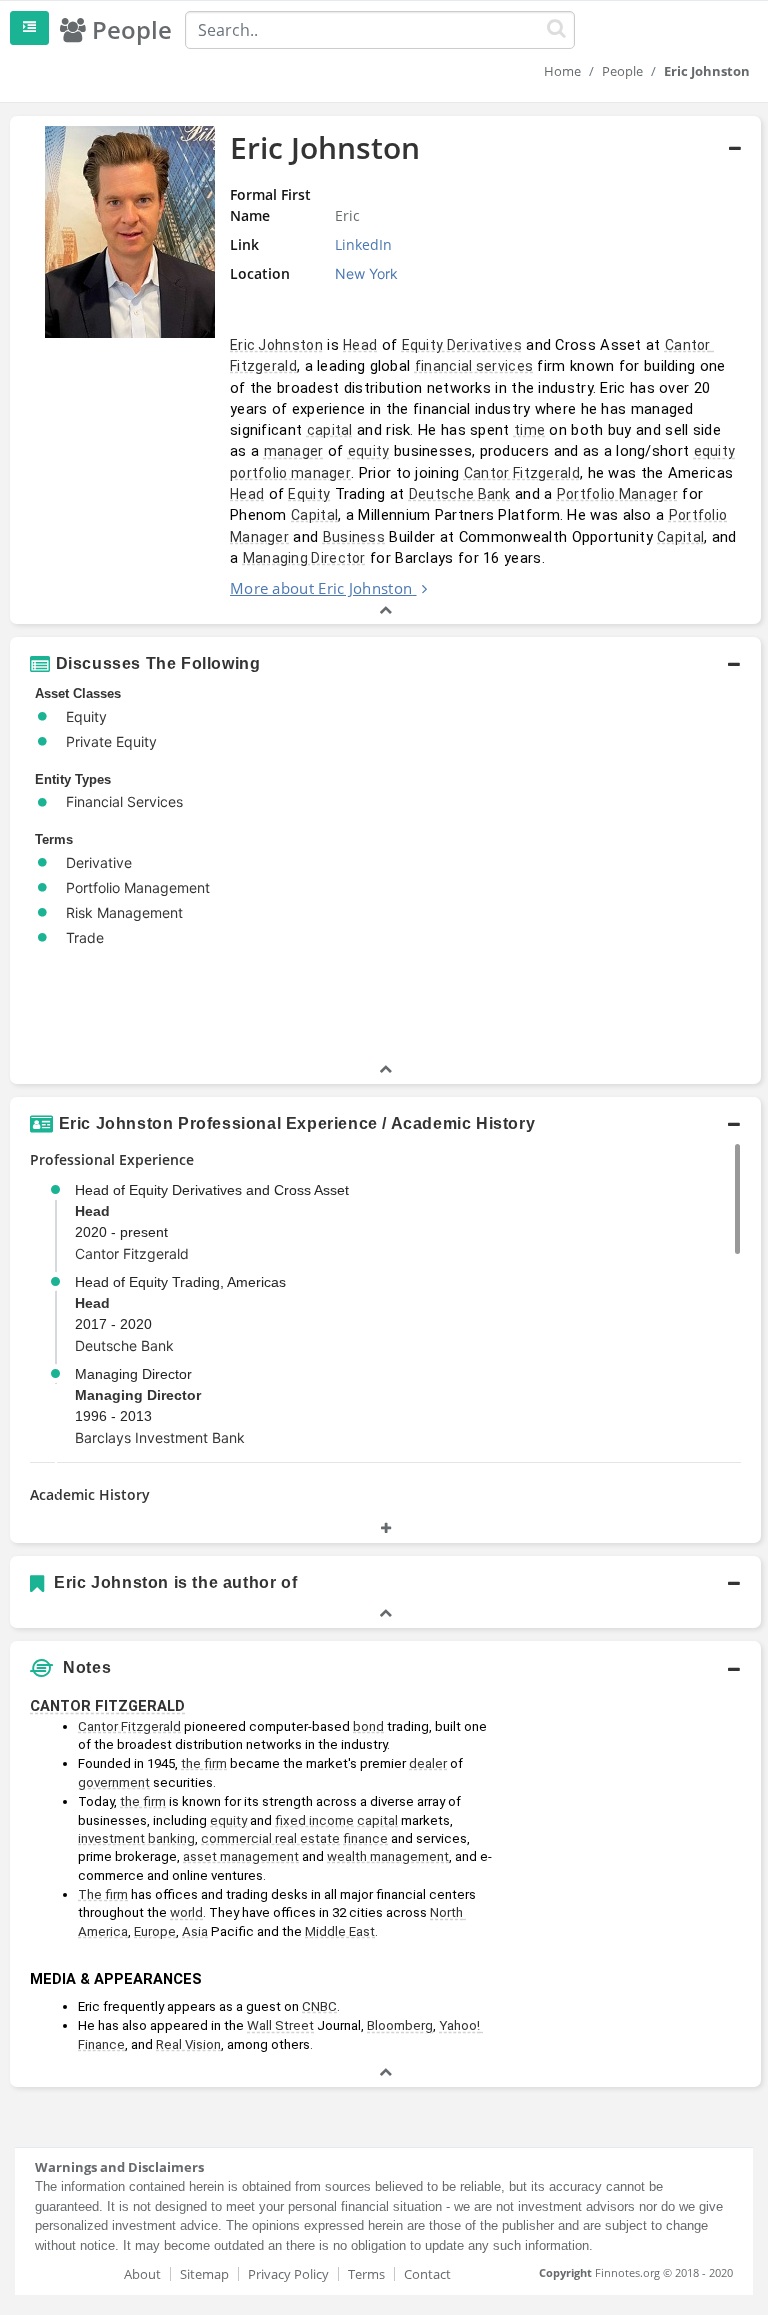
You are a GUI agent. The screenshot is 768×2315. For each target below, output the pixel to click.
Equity (309, 494)
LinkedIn (363, 244)
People (622, 71)
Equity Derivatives (462, 345)
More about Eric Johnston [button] (321, 588)
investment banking (136, 1838)
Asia (195, 1931)
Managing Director (304, 558)
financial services (474, 366)
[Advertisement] (632, 1788)
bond (368, 1726)
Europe (155, 1931)
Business (354, 537)
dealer (428, 1763)
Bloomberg (400, 2025)
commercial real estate (270, 1838)
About (142, 2274)
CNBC (319, 2006)
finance (365, 1838)
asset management (241, 1856)
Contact (427, 2274)
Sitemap (204, 2274)
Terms (366, 2274)
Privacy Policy (288, 2274)
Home (562, 71)
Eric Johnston (276, 345)
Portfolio (698, 515)
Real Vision (188, 2044)
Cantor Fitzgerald (522, 473)
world (186, 1912)
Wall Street (280, 2025)
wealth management (388, 1856)
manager (294, 451)
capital (330, 430)
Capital (314, 515)
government (114, 1782)
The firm (103, 1894)
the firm (204, 1763)
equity (369, 451)
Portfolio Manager (617, 494)
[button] (385, 370)
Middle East (340, 1931)
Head (360, 345)
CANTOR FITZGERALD (107, 1706)
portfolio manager (290, 473)
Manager (259, 537)
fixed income (314, 1820)
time (529, 430)
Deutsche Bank (460, 494)
